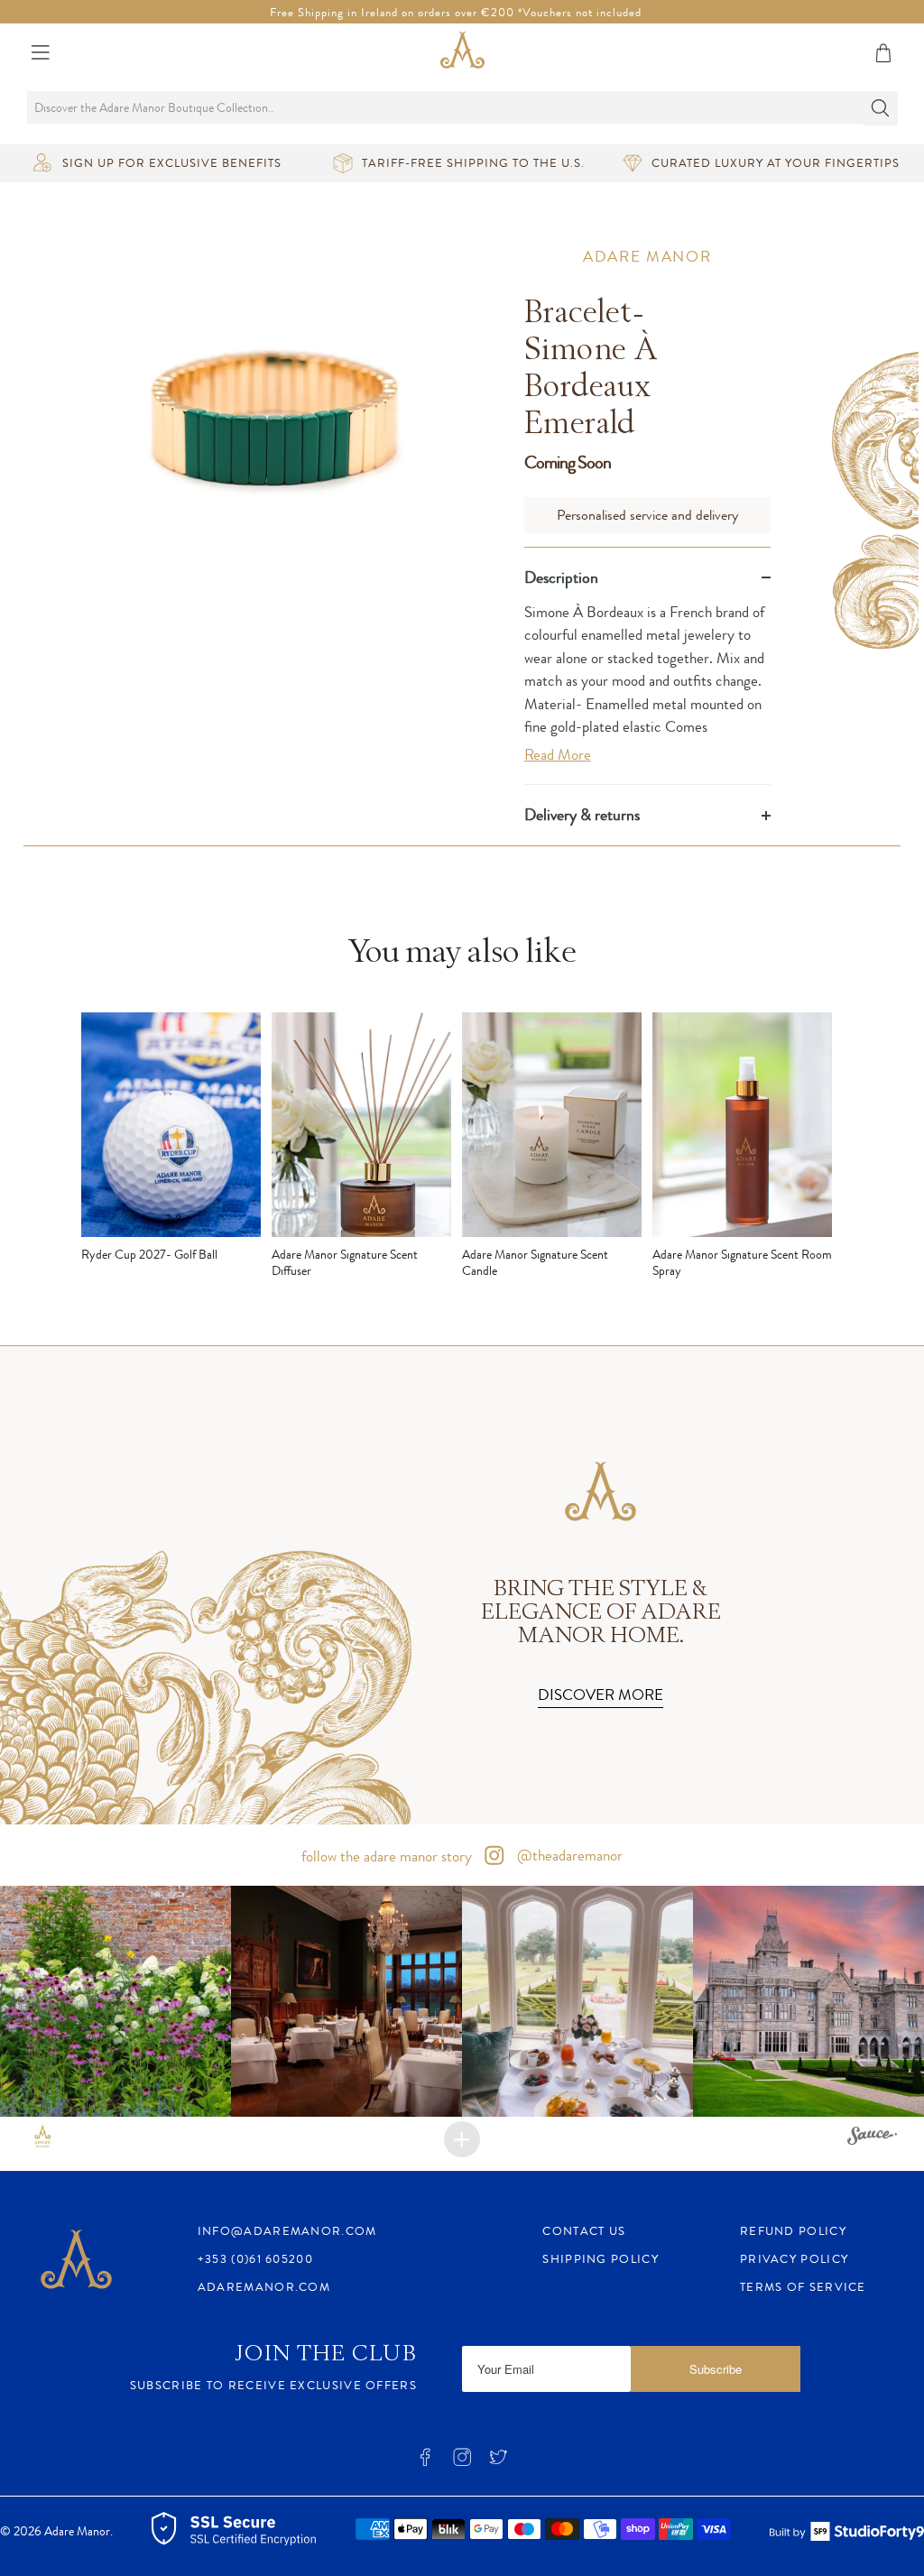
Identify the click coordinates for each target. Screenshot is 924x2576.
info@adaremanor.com (287, 2231)
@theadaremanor (568, 1855)
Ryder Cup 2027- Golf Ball (149, 1254)
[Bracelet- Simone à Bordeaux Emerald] (276, 430)
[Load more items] (462, 2139)
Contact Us (584, 2231)
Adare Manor (647, 256)
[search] (462, 107)
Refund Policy (793, 2231)
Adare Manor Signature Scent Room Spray (742, 1262)
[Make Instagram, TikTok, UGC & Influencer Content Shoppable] (872, 2138)
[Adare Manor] (462, 53)
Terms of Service (803, 2287)
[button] (115, 2001)
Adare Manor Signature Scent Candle (535, 1262)
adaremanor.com (264, 2287)
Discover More (601, 1694)
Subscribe (716, 2369)
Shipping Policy (601, 2259)
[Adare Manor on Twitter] (498, 2463)
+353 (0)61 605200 (255, 2259)
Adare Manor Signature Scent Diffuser (345, 1262)
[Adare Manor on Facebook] (425, 2463)
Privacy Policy (794, 2259)
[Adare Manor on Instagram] (462, 2463)
